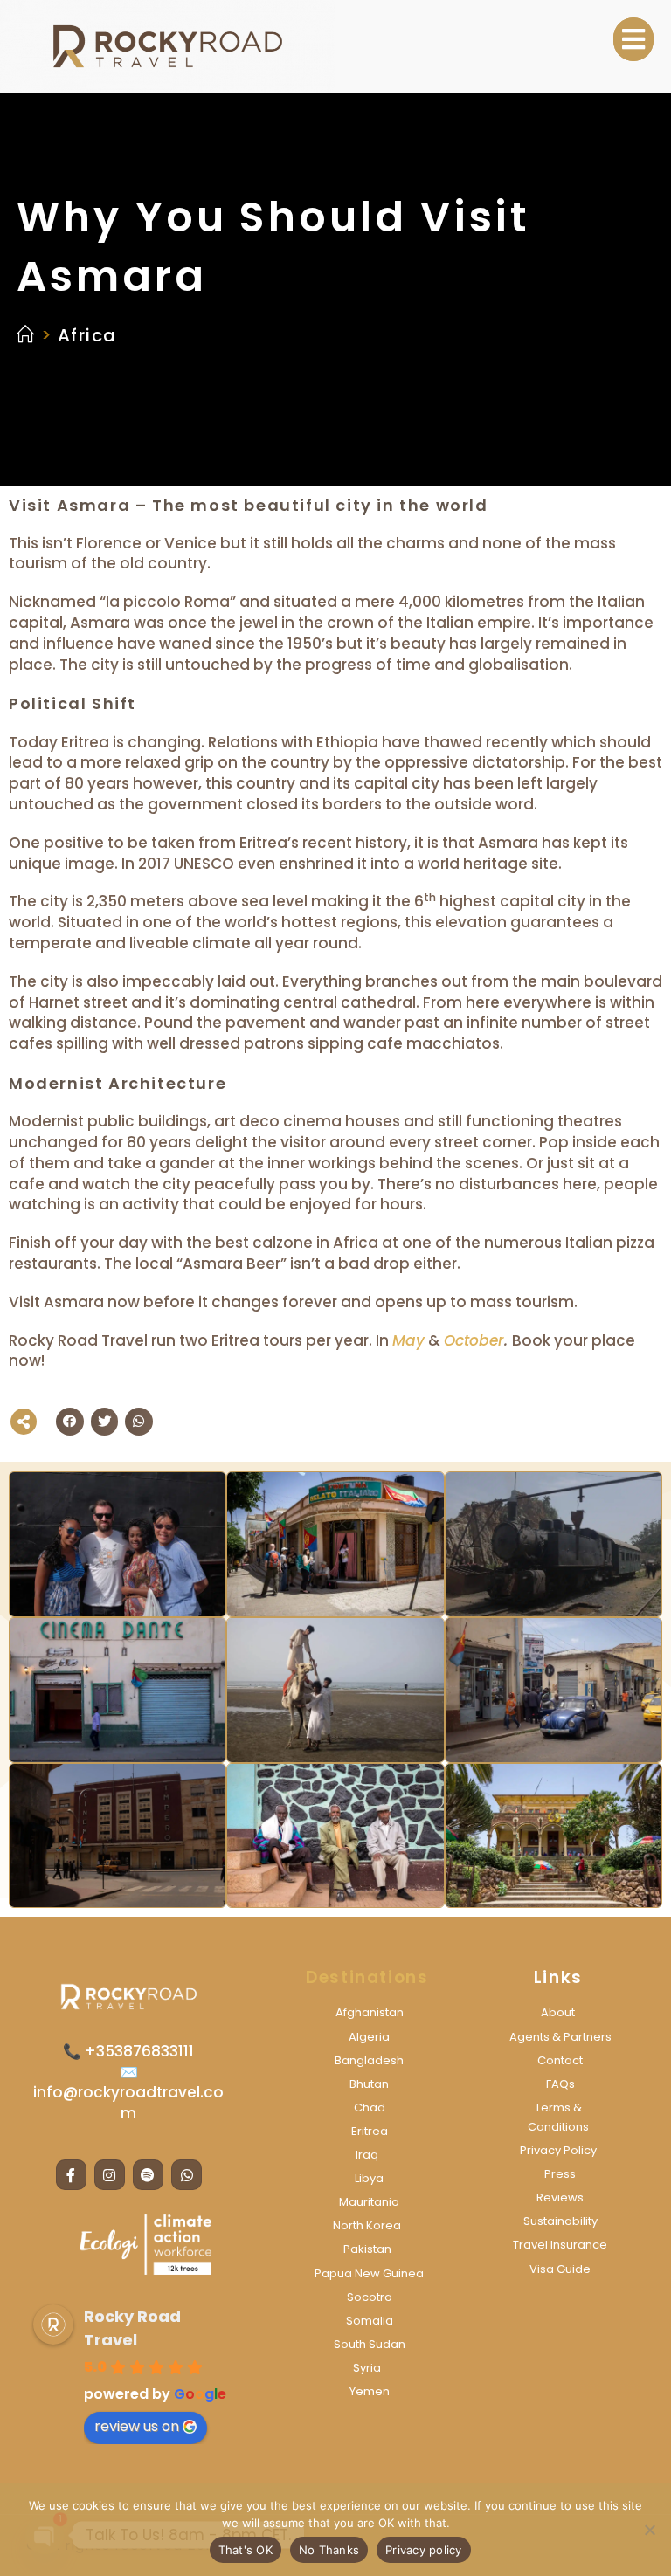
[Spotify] (148, 2175)
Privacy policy (424, 2550)
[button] (633, 39)
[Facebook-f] (71, 2175)
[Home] (26, 335)
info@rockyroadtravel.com (128, 2103)
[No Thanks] (649, 2530)
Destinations (367, 1977)
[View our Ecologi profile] (146, 2245)
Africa (87, 335)
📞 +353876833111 (128, 2051)
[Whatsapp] (187, 2175)
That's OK (246, 2550)
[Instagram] (110, 2175)
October (474, 1340)
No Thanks (329, 2550)
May (408, 1340)
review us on (137, 2426)
